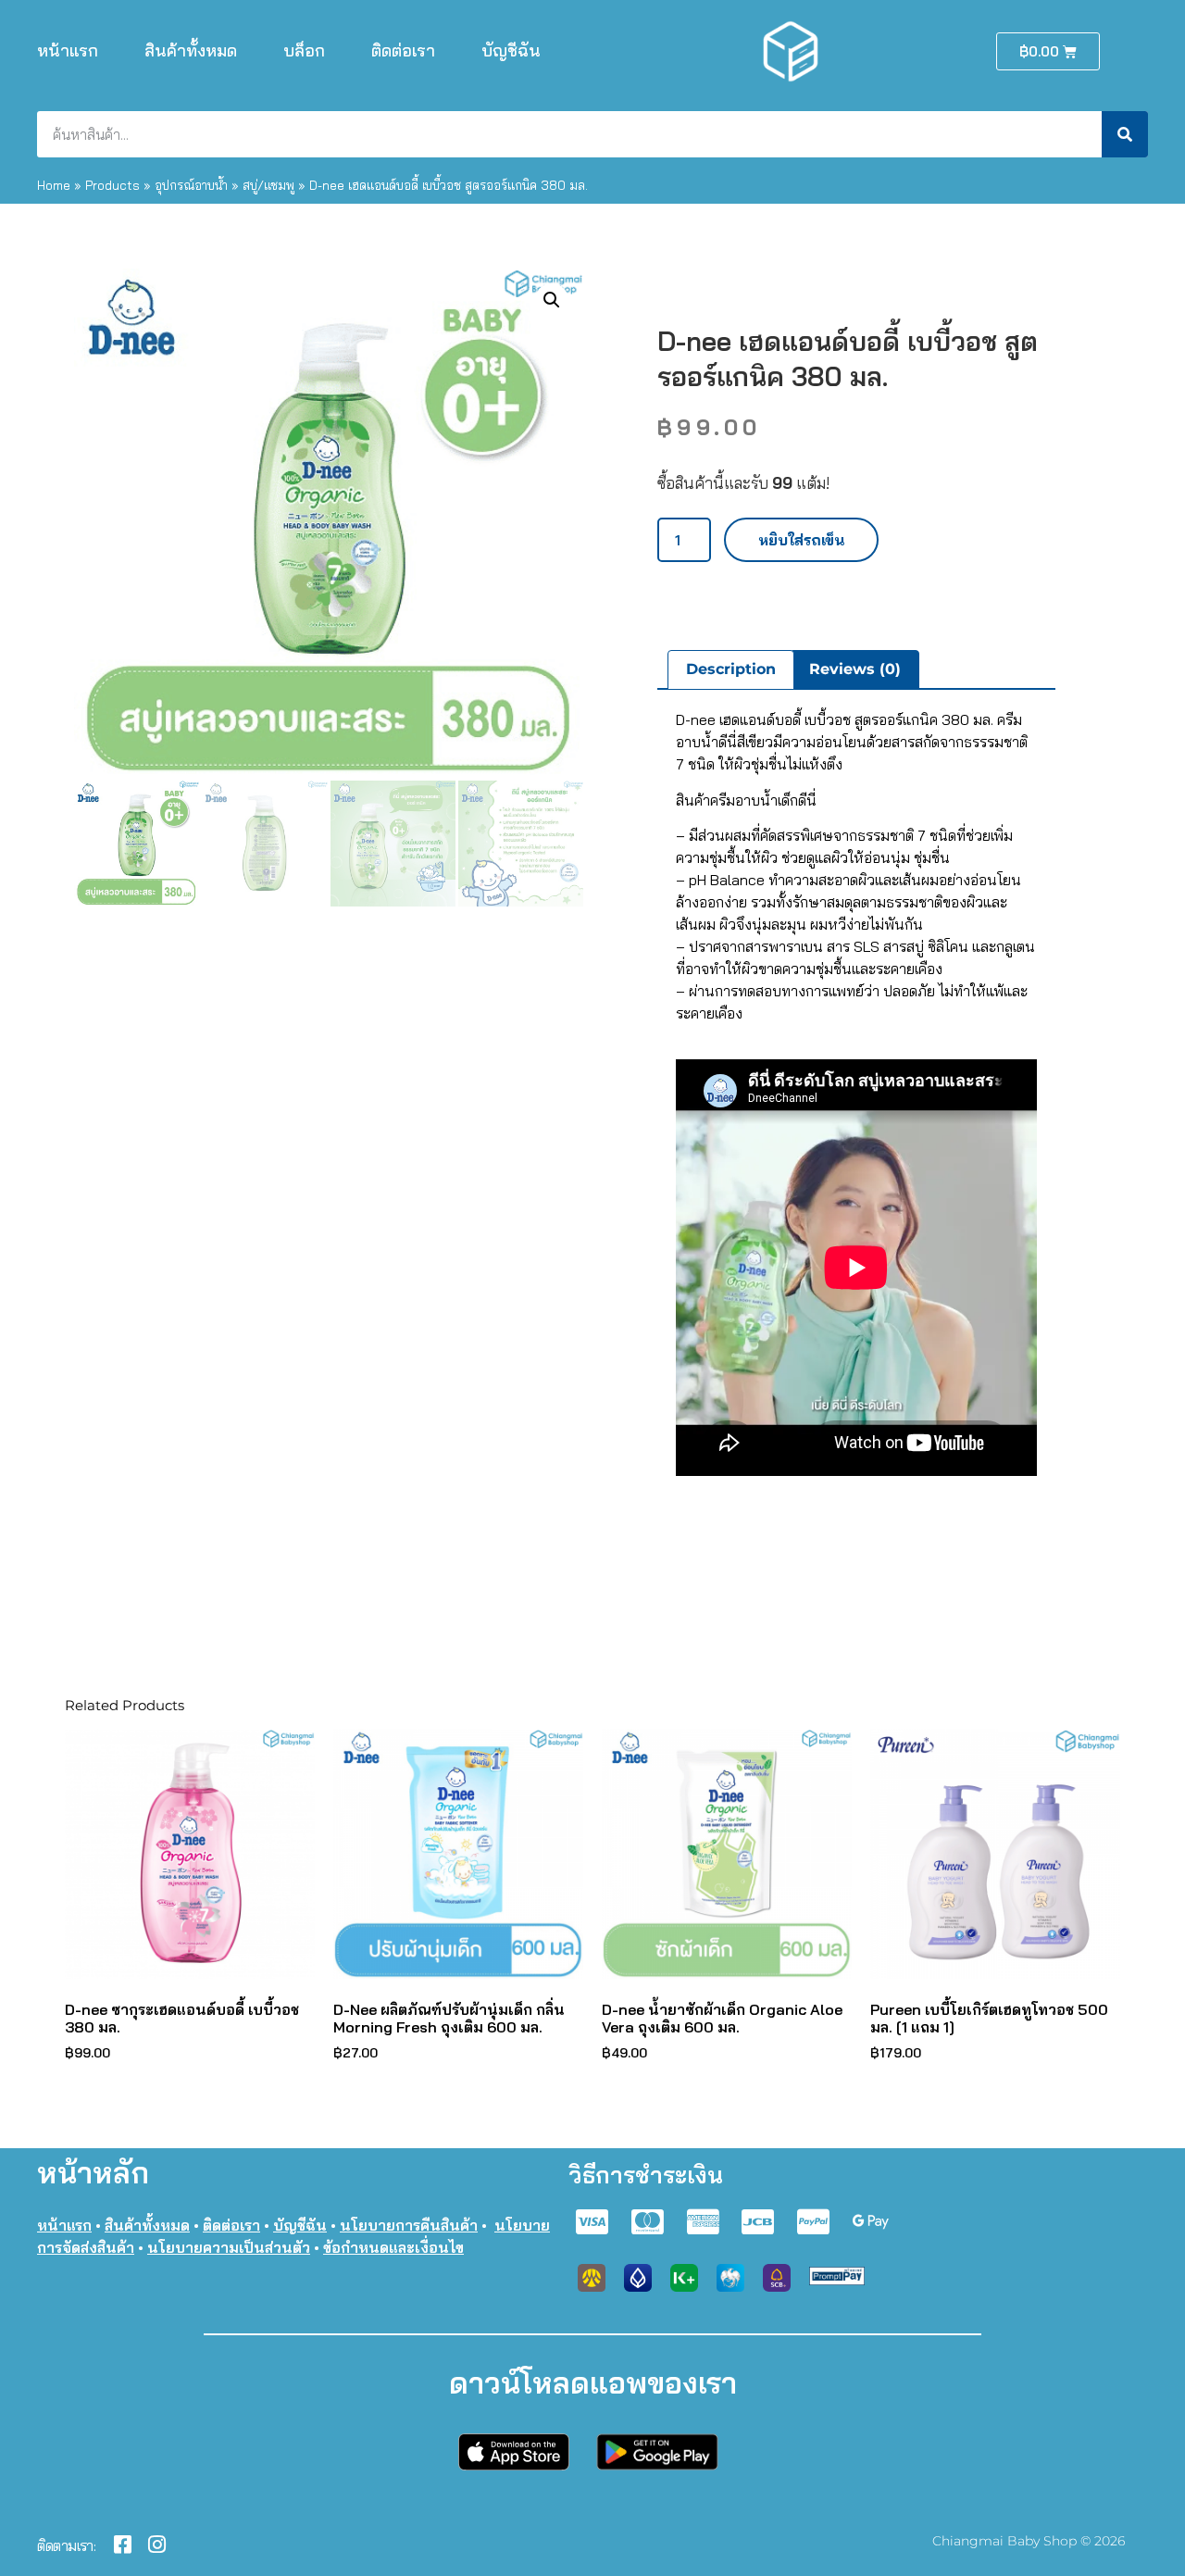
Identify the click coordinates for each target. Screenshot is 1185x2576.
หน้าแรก (68, 50)
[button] (552, 300)
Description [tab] (731, 669)
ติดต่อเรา (403, 50)
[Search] (1125, 134)
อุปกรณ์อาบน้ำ (191, 185)
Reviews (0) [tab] (855, 669)
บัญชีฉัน (511, 50)
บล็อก (304, 50)
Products (112, 185)
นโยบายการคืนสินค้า (409, 2225)
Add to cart (801, 540)
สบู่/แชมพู (268, 185)
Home (54, 185)
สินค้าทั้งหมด (191, 50)
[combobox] (569, 134)
